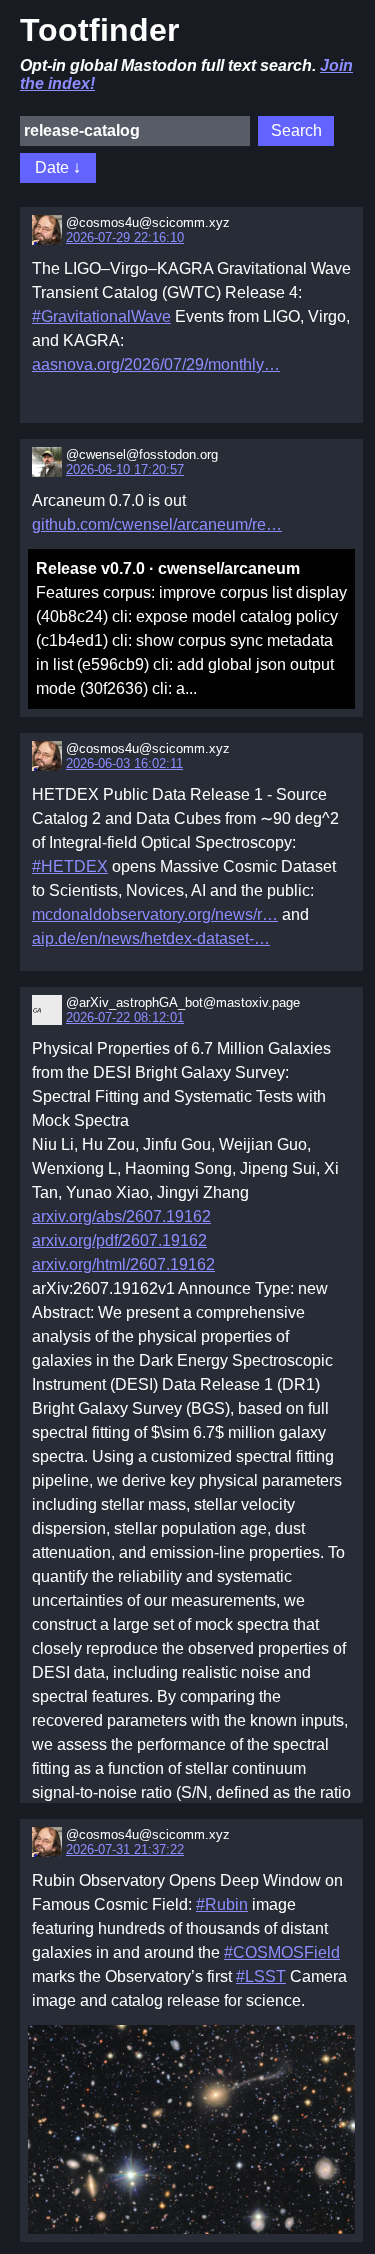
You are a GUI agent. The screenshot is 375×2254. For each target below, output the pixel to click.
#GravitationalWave (101, 316)
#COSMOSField (282, 1952)
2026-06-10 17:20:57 (125, 469)
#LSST (261, 1976)
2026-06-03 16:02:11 (124, 763)
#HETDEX (70, 866)
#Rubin (222, 1904)
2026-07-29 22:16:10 (125, 237)
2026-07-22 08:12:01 (125, 1017)
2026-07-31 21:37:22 (125, 1849)
